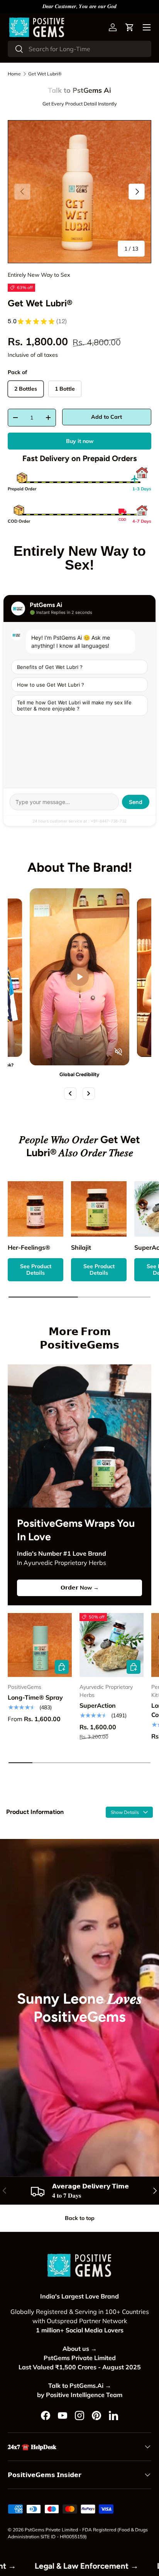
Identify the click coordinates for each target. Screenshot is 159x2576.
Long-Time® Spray (35, 1697)
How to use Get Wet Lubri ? (51, 685)
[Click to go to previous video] (70, 1093)
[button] (130, 27)
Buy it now (80, 441)
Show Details (125, 1812)
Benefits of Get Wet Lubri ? (50, 667)
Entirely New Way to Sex (39, 275)
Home (14, 74)
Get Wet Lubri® (45, 74)
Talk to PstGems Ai (79, 90)
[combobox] (79, 49)
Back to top (80, 2218)
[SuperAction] (112, 1645)
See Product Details (36, 1270)
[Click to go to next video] (89, 1093)
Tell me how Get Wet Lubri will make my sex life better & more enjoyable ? (74, 705)
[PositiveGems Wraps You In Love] (79, 1436)
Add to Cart (107, 417)
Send (136, 802)
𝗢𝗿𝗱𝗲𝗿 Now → (80, 1588)
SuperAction (98, 1705)
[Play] (79, 977)
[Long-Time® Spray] (40, 1645)
